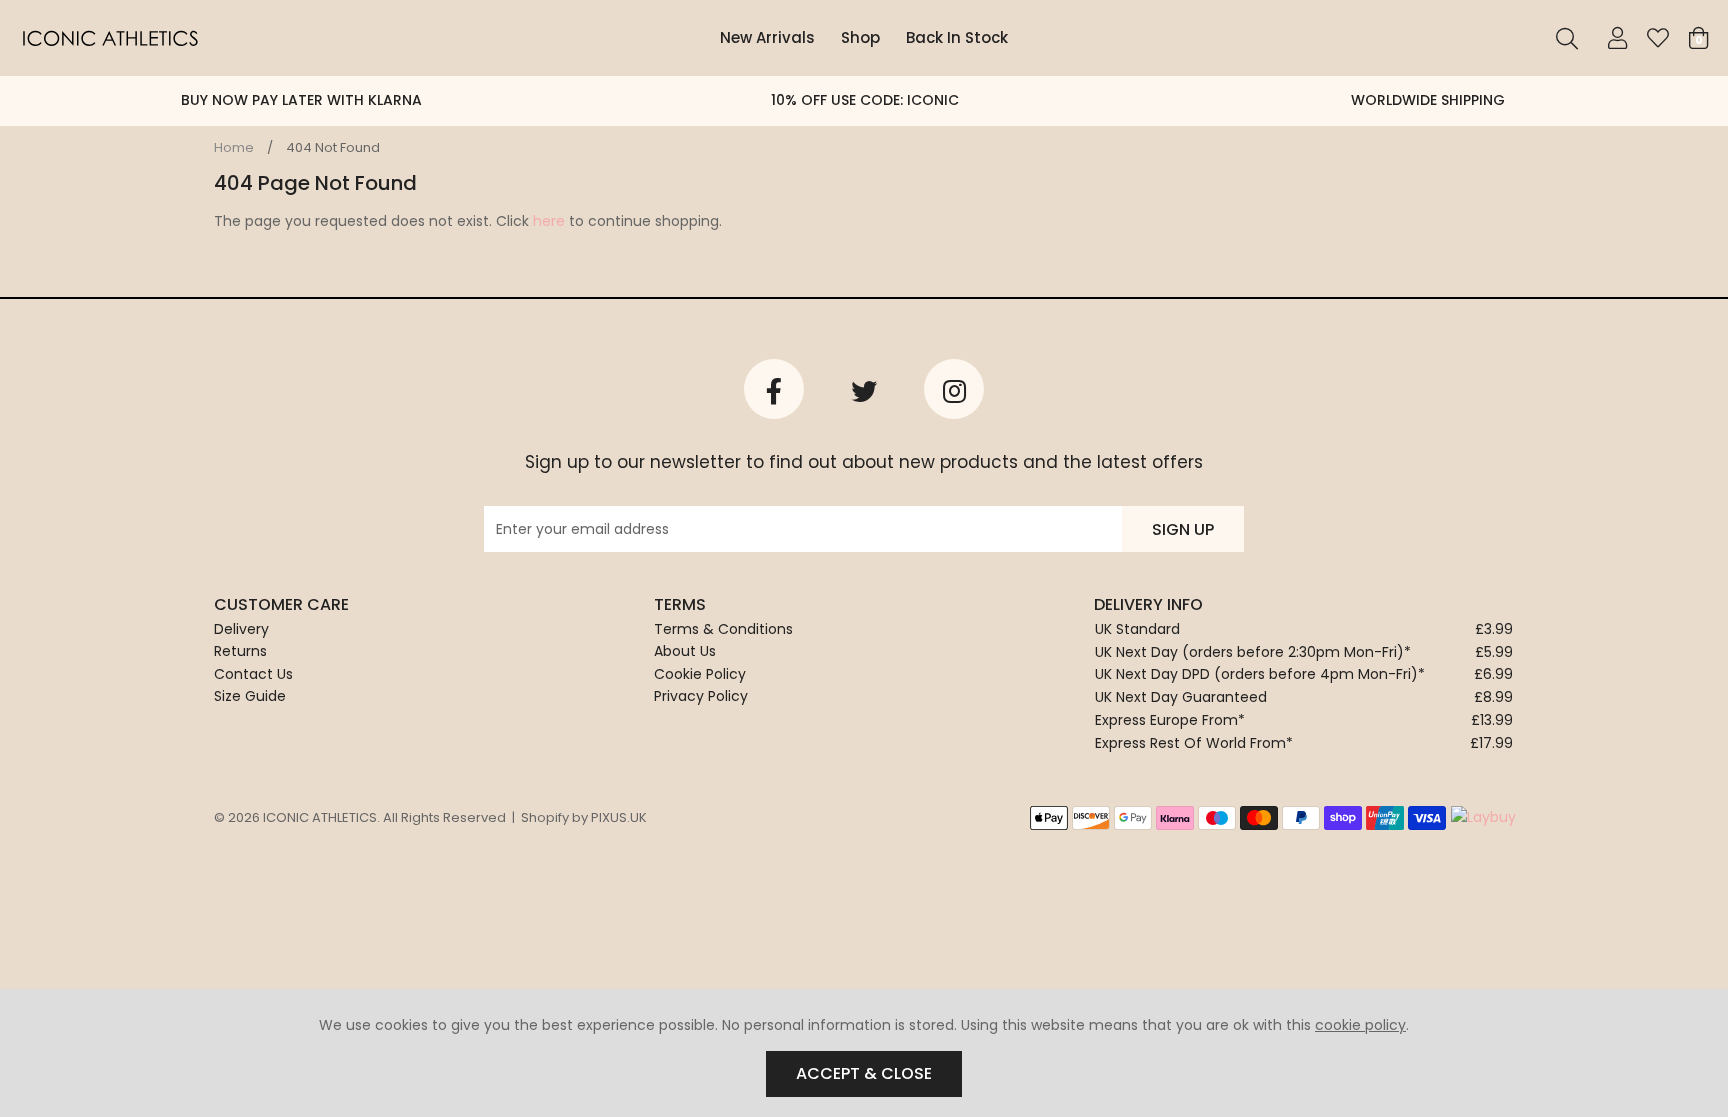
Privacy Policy (701, 696)
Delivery (241, 629)
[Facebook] (774, 389)
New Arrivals (767, 37)
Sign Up (1183, 529)
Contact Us (253, 674)
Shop (860, 37)
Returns (240, 651)
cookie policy (1360, 1025)
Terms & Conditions (723, 629)
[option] (301, 101)
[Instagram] (954, 389)
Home (234, 147)
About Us (685, 651)
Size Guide (250, 696)
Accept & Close (864, 1073)
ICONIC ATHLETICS (110, 38)
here (549, 221)
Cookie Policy (700, 674)
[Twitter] (864, 389)
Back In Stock (957, 37)
